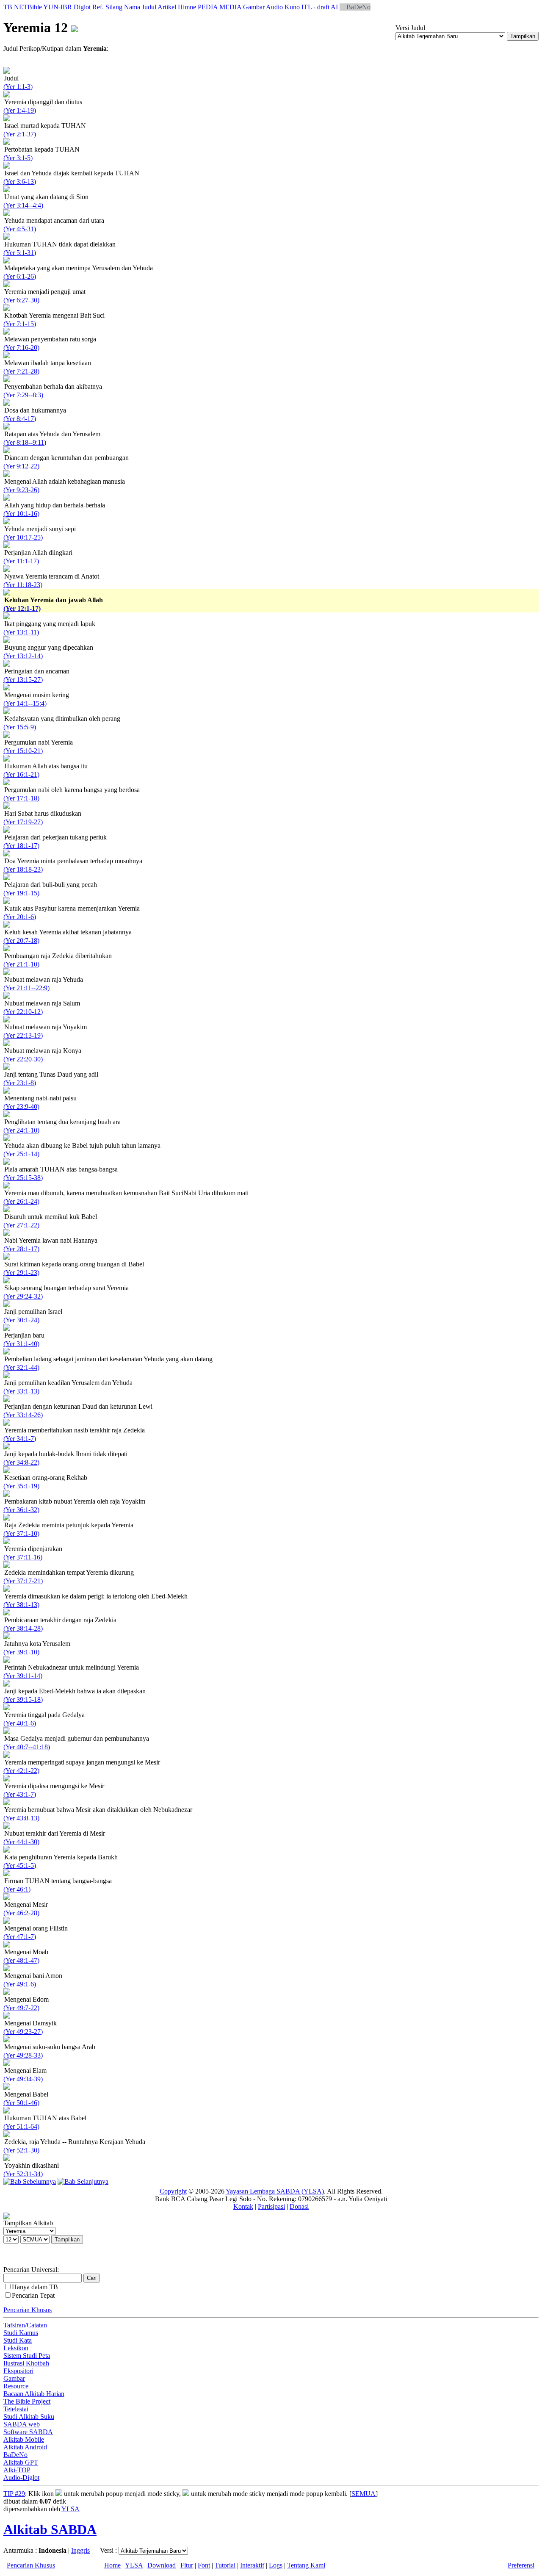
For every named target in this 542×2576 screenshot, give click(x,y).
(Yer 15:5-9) (20, 727)
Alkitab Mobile (24, 2439)
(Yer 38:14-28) (23, 1628)
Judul (149, 7)
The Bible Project (27, 2401)
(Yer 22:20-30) (23, 1059)
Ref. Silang (107, 7)
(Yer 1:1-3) (18, 87)
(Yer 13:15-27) (23, 680)
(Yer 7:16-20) (21, 348)
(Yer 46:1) (17, 1889)
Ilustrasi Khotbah (26, 2363)
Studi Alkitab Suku (29, 2417)
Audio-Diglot (21, 2478)
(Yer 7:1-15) (20, 324)
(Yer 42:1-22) (21, 1771)
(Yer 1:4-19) (20, 110)
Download (162, 2565)
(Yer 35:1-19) (21, 1486)
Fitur (187, 2565)
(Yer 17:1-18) (21, 798)
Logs (276, 2565)
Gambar (254, 7)
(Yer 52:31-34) (23, 2174)
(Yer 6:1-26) (20, 276)
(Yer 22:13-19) (23, 1035)
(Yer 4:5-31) (20, 229)
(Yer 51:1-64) (21, 2126)
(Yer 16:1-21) (21, 774)
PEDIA (208, 7)
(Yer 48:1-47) (21, 1960)
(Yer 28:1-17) (21, 1249)
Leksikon (16, 2348)
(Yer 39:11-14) (23, 1676)
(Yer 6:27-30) (21, 300)
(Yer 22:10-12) (23, 1012)
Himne (187, 7)
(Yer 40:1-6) (20, 1723)
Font (204, 2565)
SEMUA (364, 2494)
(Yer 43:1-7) (20, 1794)
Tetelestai (16, 2409)
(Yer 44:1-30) (21, 1842)
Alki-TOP (17, 2470)
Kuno (292, 7)
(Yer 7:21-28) (21, 371)
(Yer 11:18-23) (23, 585)
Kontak (243, 2206)
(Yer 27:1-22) (21, 1225)
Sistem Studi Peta (27, 2356)
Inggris (80, 2550)
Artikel (167, 7)
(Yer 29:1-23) (21, 1273)
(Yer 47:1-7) (20, 1937)
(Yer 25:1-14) (21, 1154)
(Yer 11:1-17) (21, 561)
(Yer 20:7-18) (21, 940)
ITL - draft (315, 7)
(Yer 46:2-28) (21, 1913)
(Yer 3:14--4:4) (23, 205)
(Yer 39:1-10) (21, 1652)
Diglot (82, 7)
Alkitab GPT (21, 2462)
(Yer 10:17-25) (23, 537)
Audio (274, 7)
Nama (132, 7)
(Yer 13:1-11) (21, 632)
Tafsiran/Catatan (25, 2325)
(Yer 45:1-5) (20, 1866)
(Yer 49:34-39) (23, 2079)
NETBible (28, 7)
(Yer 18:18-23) (23, 869)
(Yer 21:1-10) (21, 964)
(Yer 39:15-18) (23, 1699)
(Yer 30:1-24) (21, 1320)
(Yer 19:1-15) (21, 893)
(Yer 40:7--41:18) (27, 1747)
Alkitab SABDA (50, 2529)
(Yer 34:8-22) (21, 1462)
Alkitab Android (25, 2447)
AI (334, 7)
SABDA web (22, 2424)
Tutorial (225, 2565)
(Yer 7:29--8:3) (23, 395)
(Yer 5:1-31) (20, 253)
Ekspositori (18, 2371)
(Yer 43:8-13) (21, 1818)
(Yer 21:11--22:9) (26, 988)
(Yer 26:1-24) (21, 1201)
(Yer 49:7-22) (21, 2008)
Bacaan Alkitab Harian (34, 2394)
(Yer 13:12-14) (23, 656)
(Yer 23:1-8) (20, 1083)
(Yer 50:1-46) (21, 2103)
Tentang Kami (306, 2565)
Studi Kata (18, 2340)
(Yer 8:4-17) (20, 419)
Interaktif (252, 2565)
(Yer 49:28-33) (23, 2055)
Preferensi (521, 2565)
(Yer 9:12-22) (21, 466)
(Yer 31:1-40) (21, 1344)
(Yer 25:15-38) (23, 1178)
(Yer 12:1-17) (22, 608)
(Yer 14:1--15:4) (25, 703)
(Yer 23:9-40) (21, 1107)
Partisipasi (271, 2206)
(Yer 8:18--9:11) (25, 442)
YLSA (71, 2509)
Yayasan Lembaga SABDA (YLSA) (275, 2191)
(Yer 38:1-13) (21, 1605)
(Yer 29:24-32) (23, 1296)
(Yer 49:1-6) (20, 1984)
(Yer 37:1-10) (21, 1533)
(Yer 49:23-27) (23, 2032)
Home (112, 2565)
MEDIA (230, 7)
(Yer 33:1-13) (21, 1391)
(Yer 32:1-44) (21, 1367)
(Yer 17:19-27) (23, 822)
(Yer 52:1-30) (21, 2150)
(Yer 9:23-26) (21, 490)
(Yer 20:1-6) (20, 917)
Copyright (173, 2191)
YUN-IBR (58, 7)
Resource (16, 2386)
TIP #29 (14, 2494)
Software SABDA (28, 2432)
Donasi (299, 2206)
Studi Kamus (21, 2333)
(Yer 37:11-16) (23, 1557)
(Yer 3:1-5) (18, 158)
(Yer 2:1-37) (20, 134)
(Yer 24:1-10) (21, 1130)
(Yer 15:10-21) (23, 751)
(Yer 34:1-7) (20, 1439)
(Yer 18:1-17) (21, 846)
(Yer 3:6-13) (20, 181)
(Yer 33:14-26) (23, 1415)
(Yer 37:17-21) (23, 1581)
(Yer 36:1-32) (21, 1510)
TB (8, 7)
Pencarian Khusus (28, 2310)
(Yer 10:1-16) (21, 514)
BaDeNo (358, 7)
